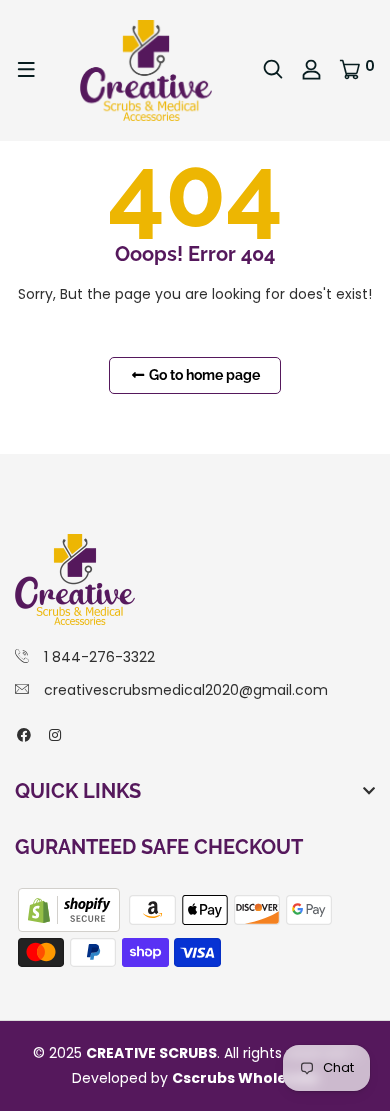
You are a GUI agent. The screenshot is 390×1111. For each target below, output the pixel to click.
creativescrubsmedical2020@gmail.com (186, 690)
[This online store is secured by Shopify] (71, 909)
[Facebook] (24, 735)
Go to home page (203, 375)
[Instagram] (55, 735)
